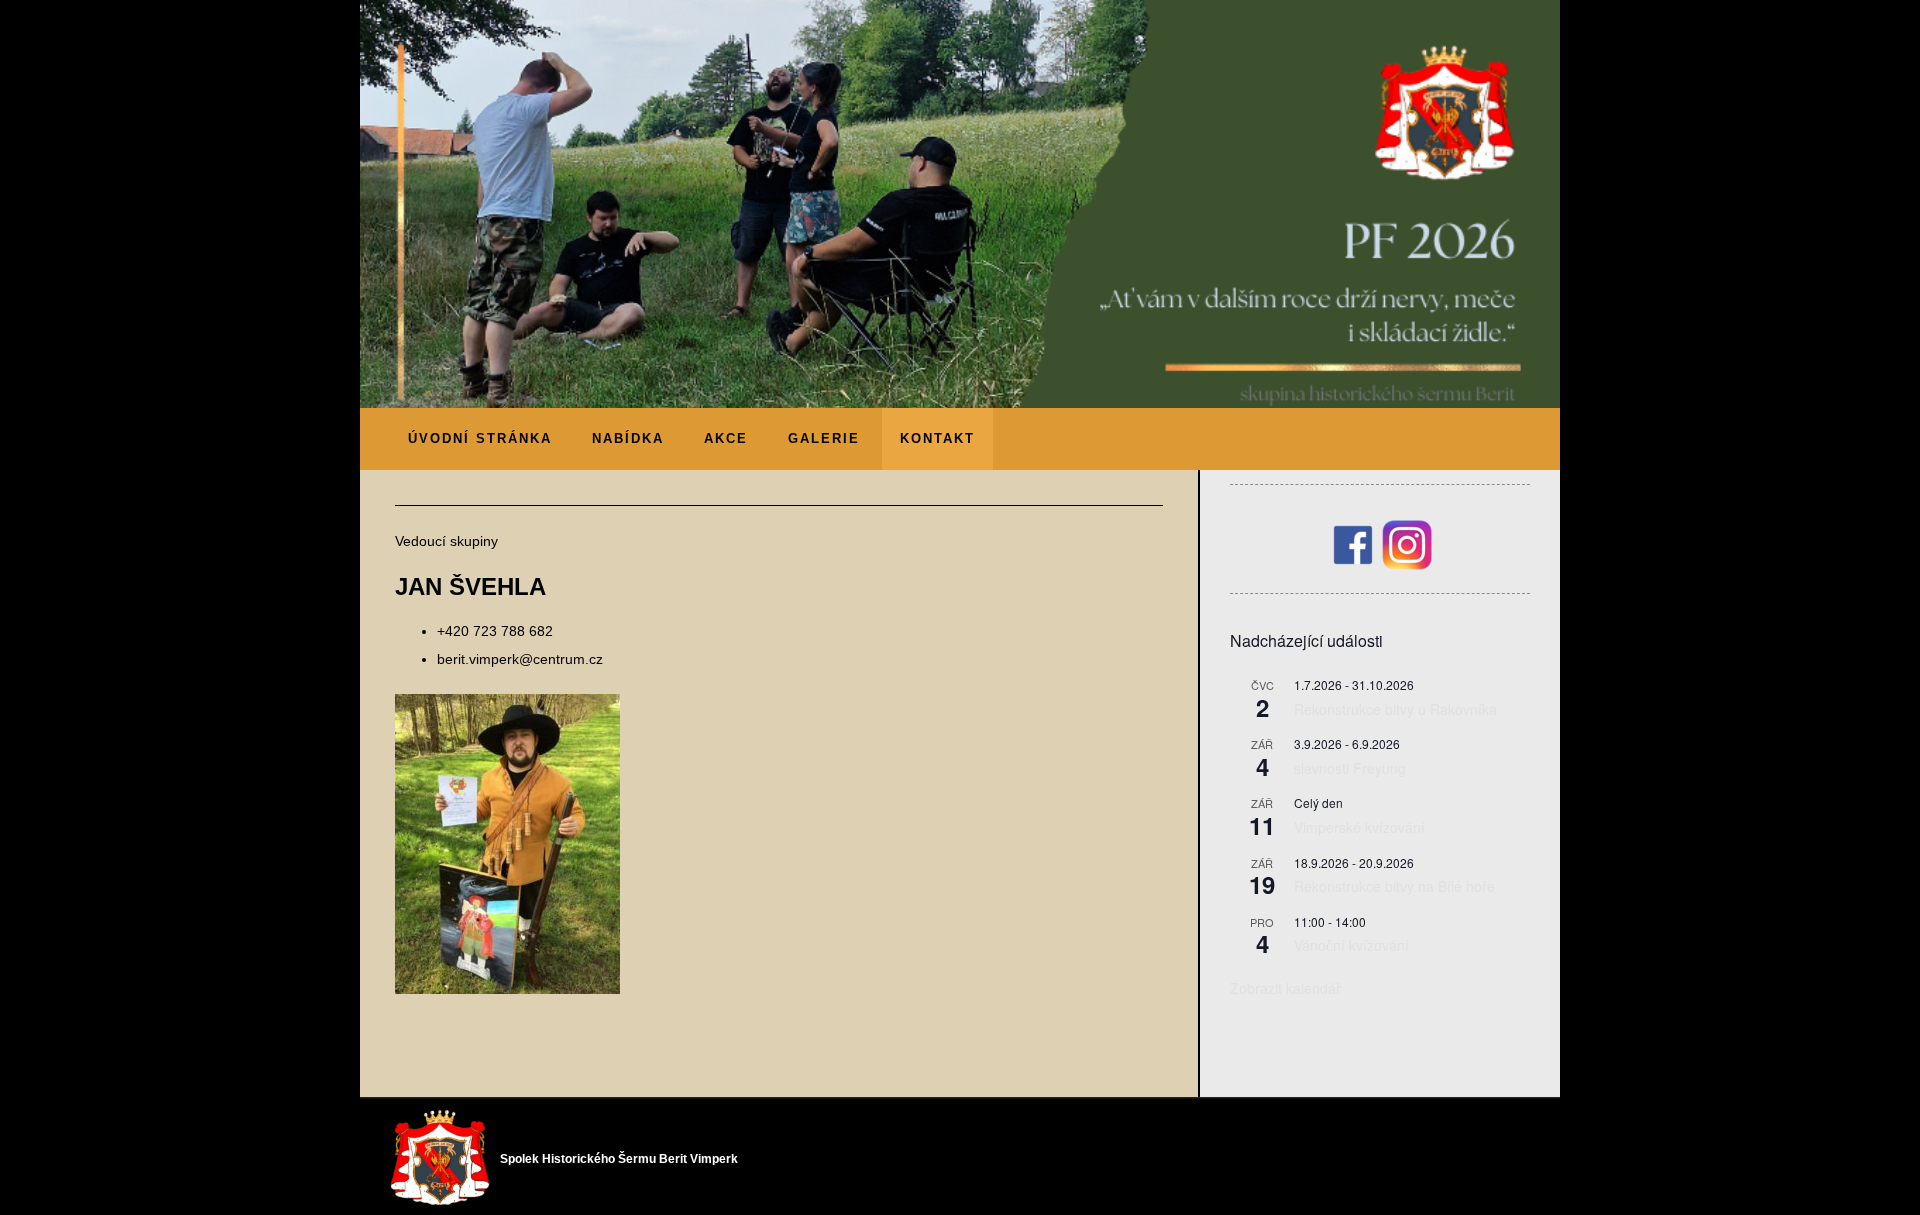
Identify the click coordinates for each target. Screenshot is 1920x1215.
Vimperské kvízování (1359, 827)
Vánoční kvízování (1351, 945)
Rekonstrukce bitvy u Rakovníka (1395, 709)
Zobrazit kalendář (1285, 988)
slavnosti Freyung (1350, 768)
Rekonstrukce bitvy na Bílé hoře (1394, 886)
